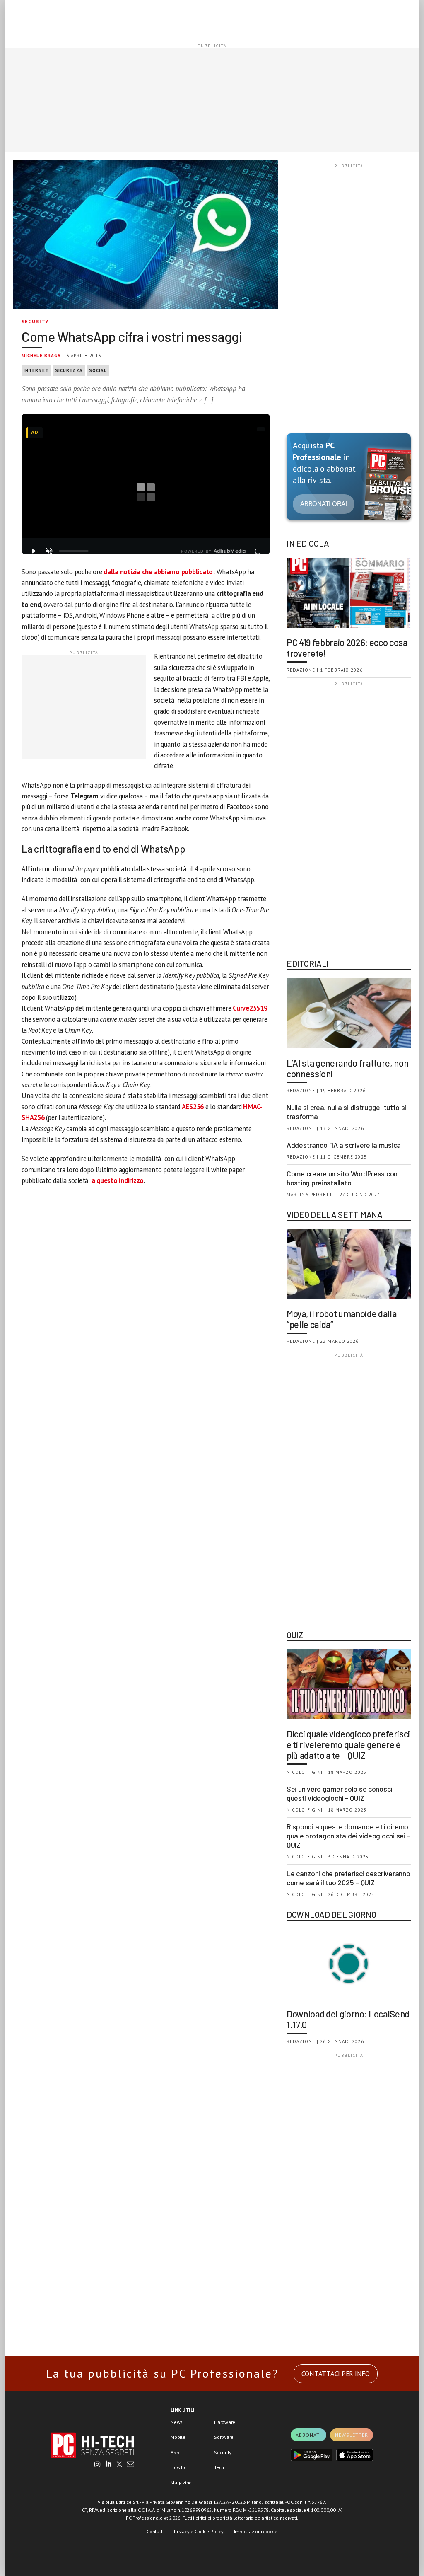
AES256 (193, 1107)
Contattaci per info (336, 2374)
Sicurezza (69, 370)
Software (224, 2437)
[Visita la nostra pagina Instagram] (98, 2465)
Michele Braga (41, 356)
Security (35, 321)
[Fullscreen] (258, 551)
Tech (219, 2467)
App (175, 2452)
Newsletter (352, 2435)
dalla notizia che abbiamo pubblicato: (159, 572)
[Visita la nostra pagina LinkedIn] (108, 2465)
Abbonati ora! (324, 504)
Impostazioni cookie (256, 2531)
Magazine (181, 2483)
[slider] (74, 551)
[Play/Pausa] (34, 551)
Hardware (225, 2422)
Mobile (178, 2437)
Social (98, 370)
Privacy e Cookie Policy (199, 2531)
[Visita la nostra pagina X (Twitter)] (119, 2465)
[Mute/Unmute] (49, 551)
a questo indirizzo (118, 1180)
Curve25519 (250, 1008)
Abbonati (308, 2435)
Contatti (155, 2531)
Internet (36, 370)
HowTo (178, 2467)
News (177, 2422)
